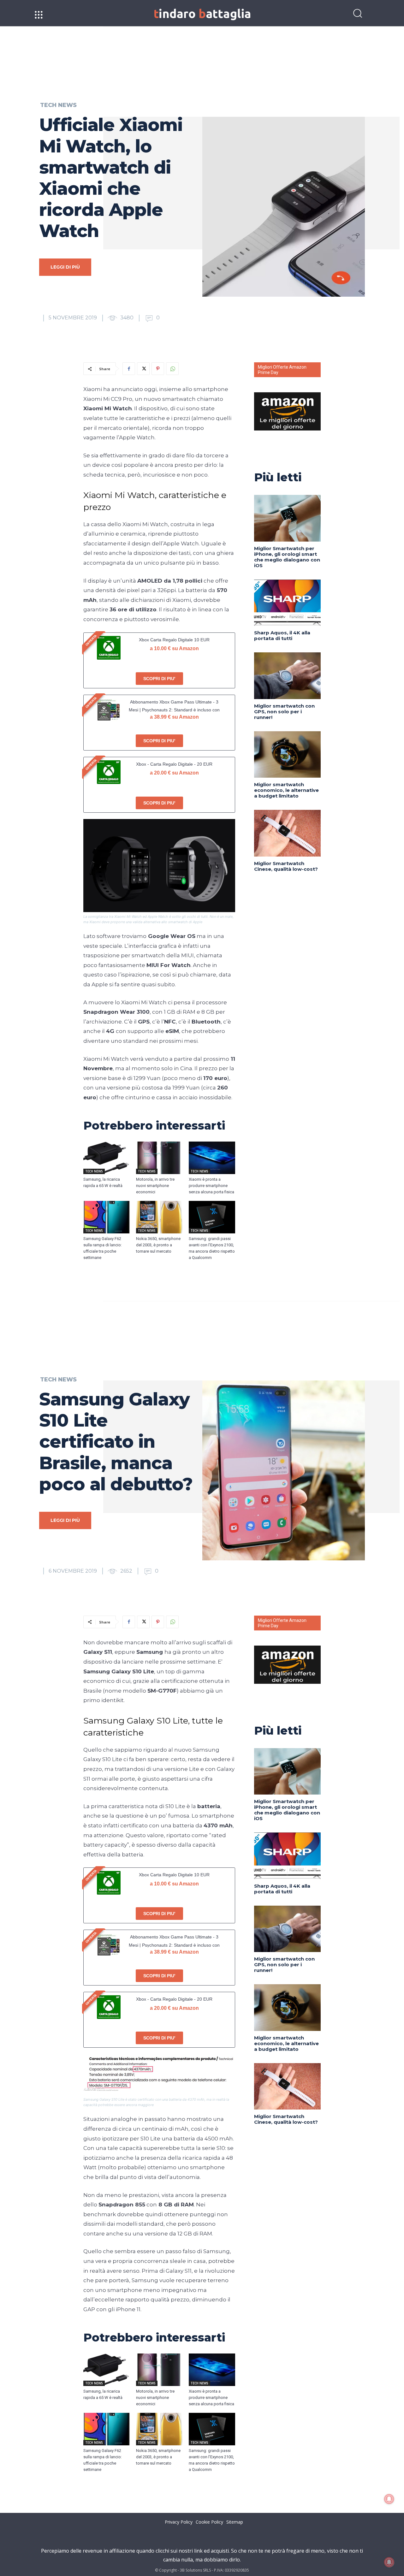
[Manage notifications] (389, 2562)
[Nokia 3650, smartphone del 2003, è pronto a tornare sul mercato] (159, 1217)
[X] (143, 369)
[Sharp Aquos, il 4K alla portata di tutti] (287, 603)
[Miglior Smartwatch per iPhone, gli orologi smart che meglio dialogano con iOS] (287, 518)
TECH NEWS (58, 105)
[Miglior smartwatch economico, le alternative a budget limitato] (287, 754)
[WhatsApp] (172, 369)
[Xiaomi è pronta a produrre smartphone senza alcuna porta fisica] (212, 1158)
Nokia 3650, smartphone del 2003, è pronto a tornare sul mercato (158, 1245)
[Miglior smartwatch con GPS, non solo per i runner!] (287, 676)
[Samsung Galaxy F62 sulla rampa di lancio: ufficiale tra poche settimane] (107, 1217)
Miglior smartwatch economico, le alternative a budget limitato (286, 790)
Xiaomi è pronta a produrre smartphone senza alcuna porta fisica (211, 1186)
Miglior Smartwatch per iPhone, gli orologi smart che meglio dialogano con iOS (287, 557)
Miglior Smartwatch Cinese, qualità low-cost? (286, 866)
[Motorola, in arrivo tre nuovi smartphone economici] (159, 1158)
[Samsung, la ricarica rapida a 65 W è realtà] (107, 1158)
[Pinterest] (158, 369)
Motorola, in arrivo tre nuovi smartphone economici (155, 1186)
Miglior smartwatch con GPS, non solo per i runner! (284, 712)
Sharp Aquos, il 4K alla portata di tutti (282, 635)
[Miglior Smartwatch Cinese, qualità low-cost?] (287, 833)
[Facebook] (129, 369)
